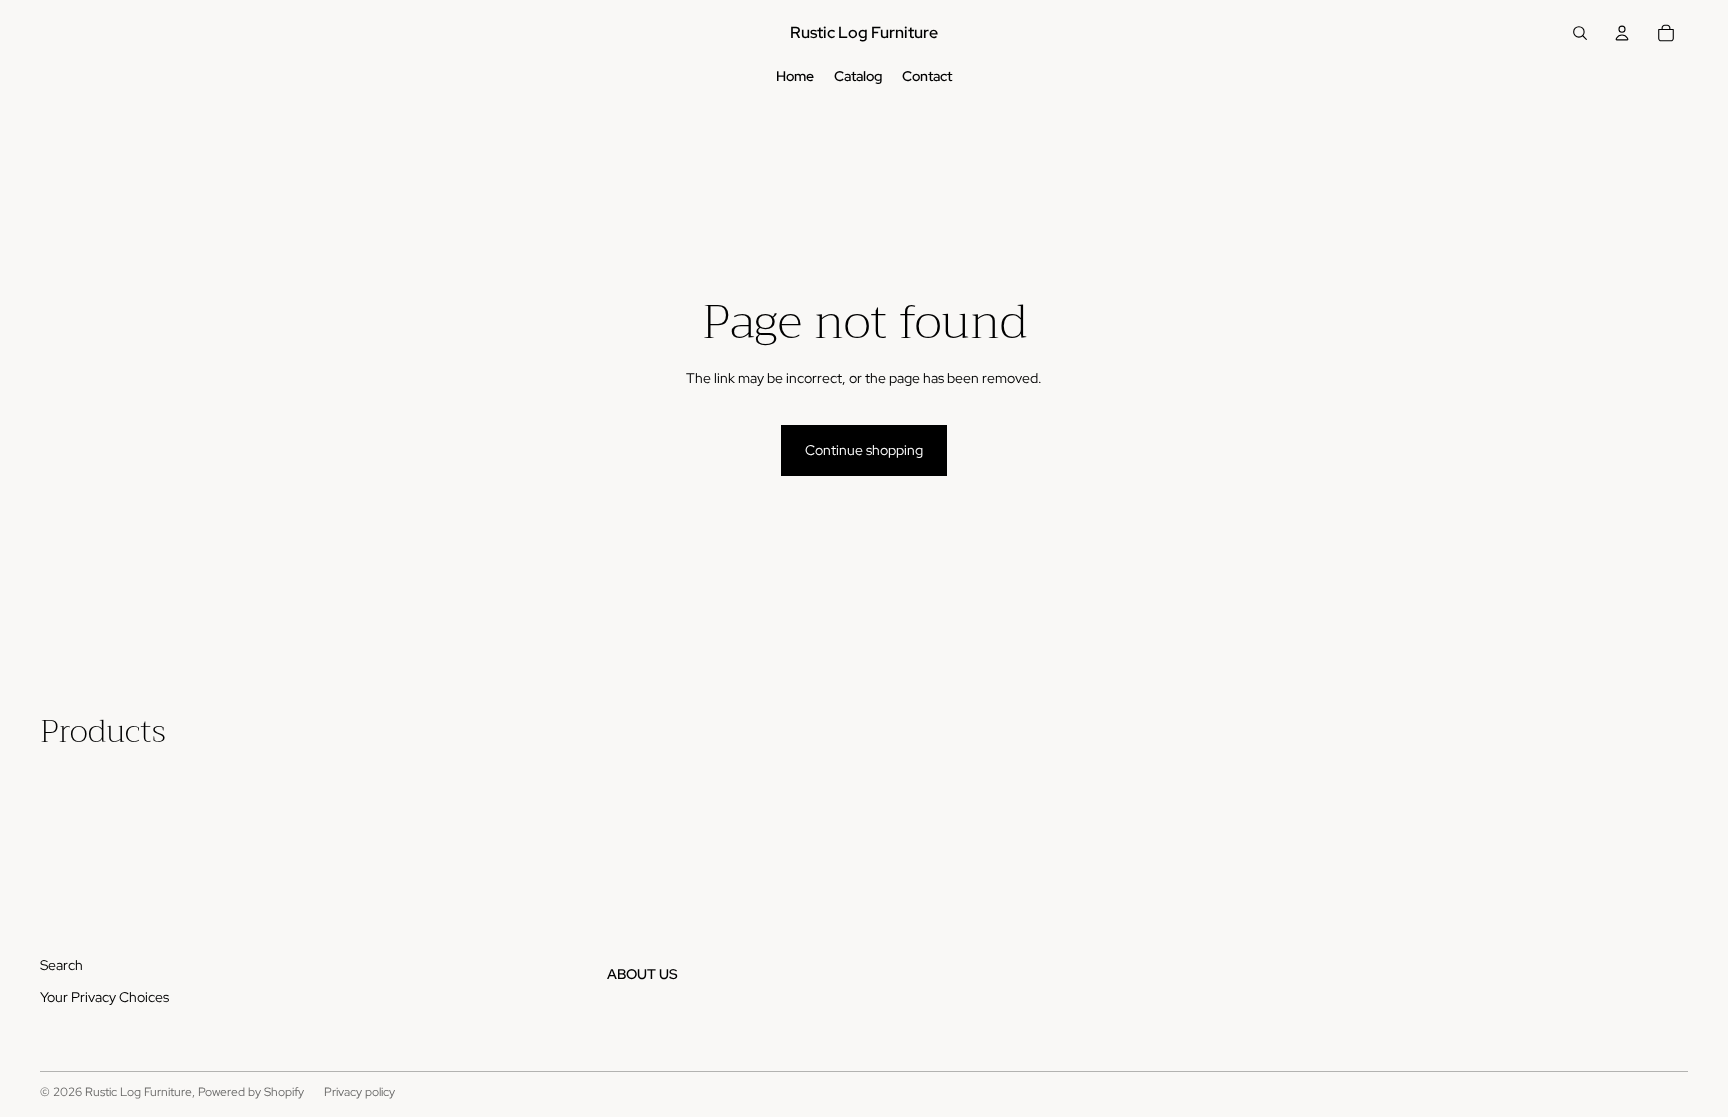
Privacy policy (359, 1092)
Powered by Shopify (251, 1092)
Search (61, 965)
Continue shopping (864, 450)
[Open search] (1580, 33)
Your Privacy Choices (104, 997)
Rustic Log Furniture (138, 1092)
